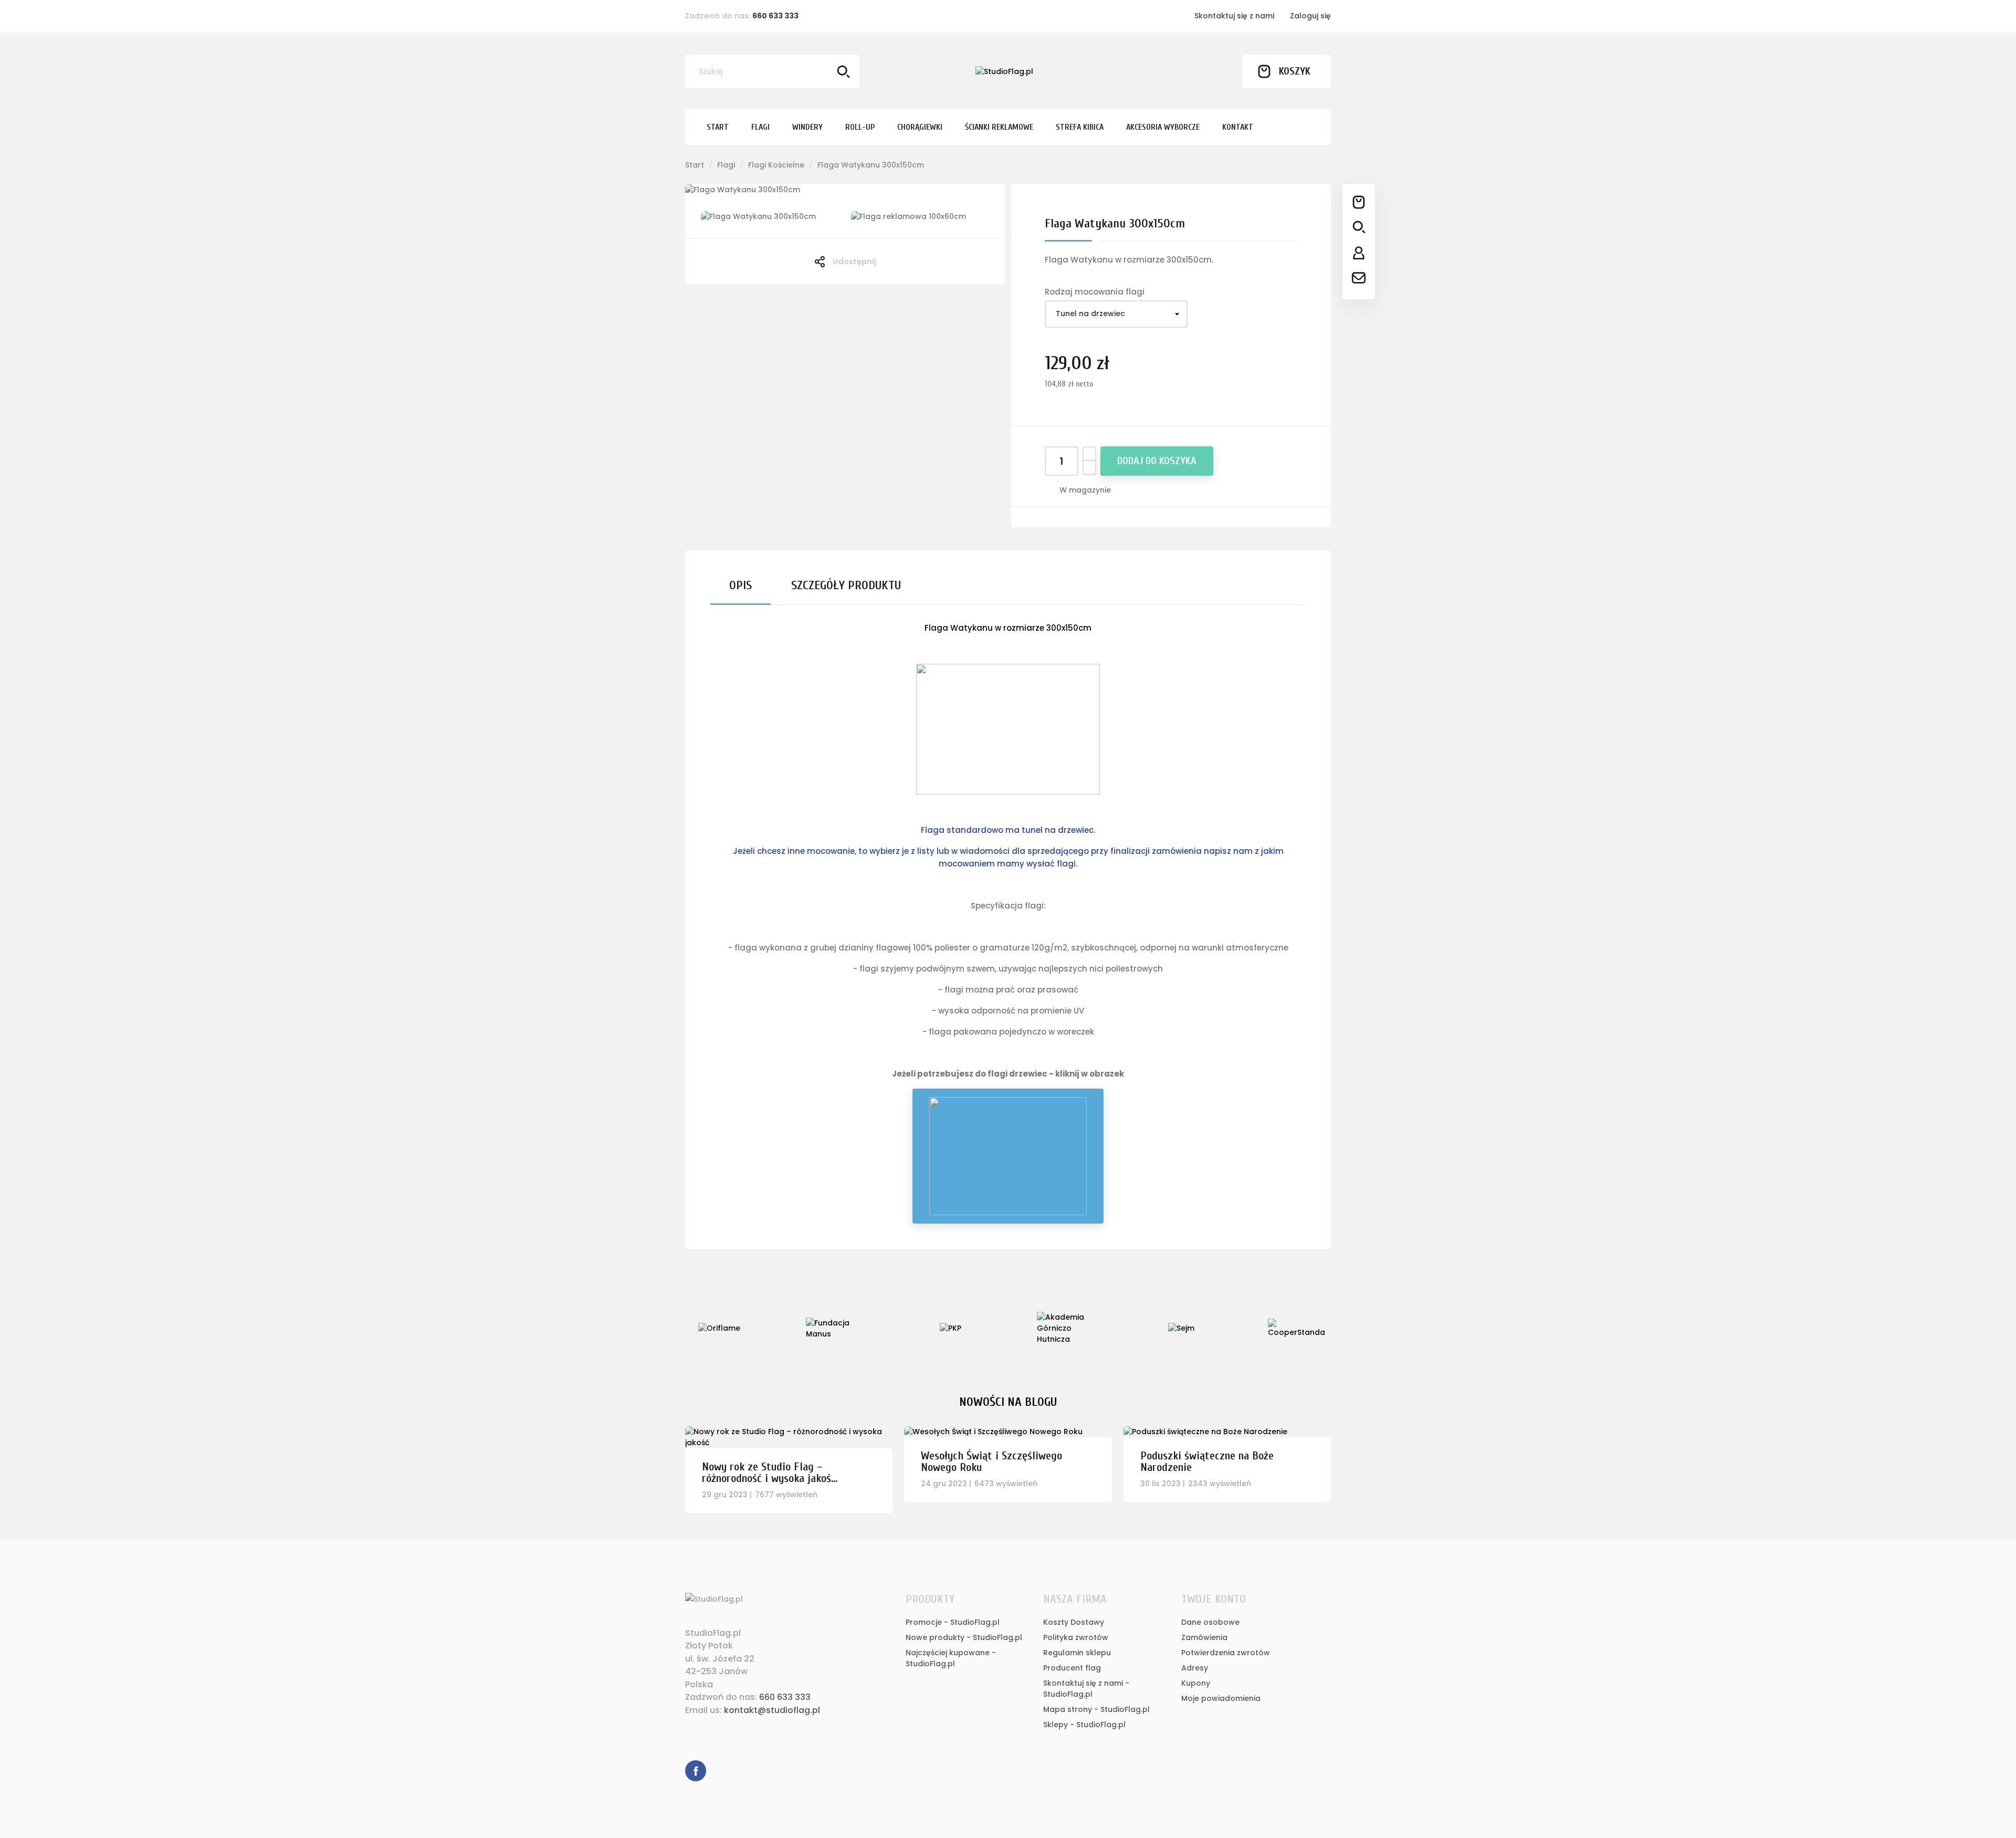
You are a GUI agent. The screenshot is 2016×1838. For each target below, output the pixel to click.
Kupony (1196, 1683)
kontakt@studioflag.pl (772, 1710)
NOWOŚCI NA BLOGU (1008, 1402)
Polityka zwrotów (1076, 1637)
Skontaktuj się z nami (1234, 16)
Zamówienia (1204, 1637)
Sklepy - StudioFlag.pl (1084, 1725)
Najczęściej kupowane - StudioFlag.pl (951, 1658)
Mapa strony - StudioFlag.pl (1096, 1709)
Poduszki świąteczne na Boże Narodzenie (1207, 1461)
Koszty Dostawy (1074, 1622)
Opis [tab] (741, 585)
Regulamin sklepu (1077, 1653)
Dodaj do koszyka (1157, 461)
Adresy (1195, 1668)
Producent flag (1072, 1668)
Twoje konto (1214, 1599)
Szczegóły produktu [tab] (846, 585)
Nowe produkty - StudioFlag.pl (964, 1637)
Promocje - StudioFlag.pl (953, 1622)
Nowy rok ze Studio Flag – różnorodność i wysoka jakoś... (770, 1473)
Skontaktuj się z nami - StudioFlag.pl (1086, 1689)
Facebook (696, 1771)
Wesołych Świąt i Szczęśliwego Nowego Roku (991, 1461)
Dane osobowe (1210, 1622)
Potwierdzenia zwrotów (1226, 1653)
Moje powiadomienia (1221, 1698)
